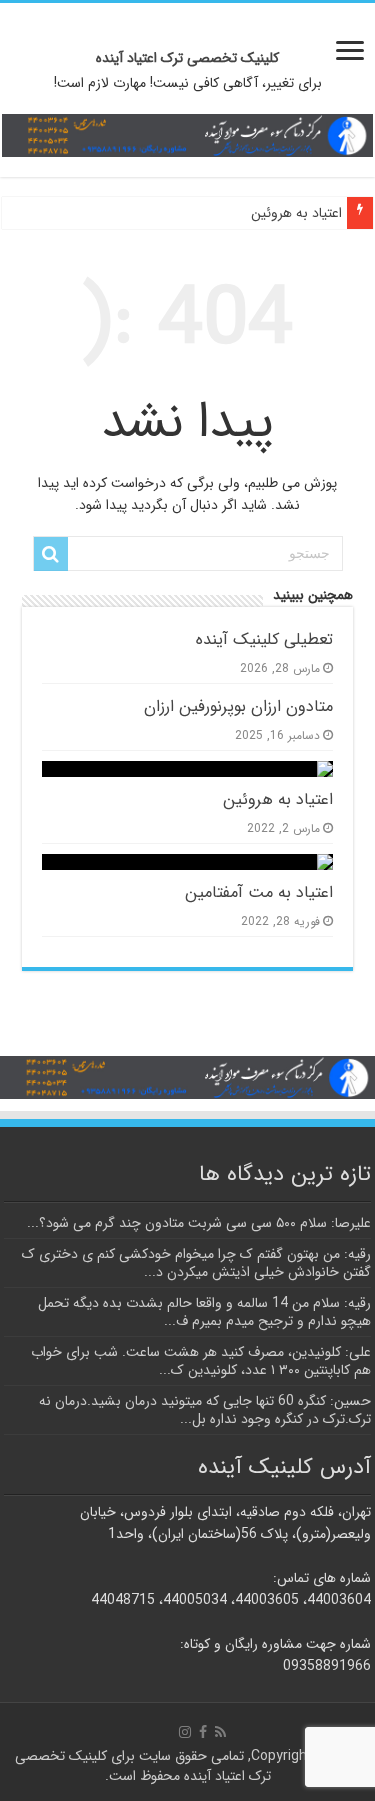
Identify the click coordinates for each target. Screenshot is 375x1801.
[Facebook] (203, 1732)
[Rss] (220, 1732)
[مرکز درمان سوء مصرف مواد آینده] (187, 134)
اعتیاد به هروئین (296, 213)
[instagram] (185, 1732)
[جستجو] (51, 554)
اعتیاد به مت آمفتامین (259, 893)
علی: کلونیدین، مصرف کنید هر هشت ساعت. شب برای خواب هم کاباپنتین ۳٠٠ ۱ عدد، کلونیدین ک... (201, 1361)
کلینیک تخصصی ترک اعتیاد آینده (187, 58)
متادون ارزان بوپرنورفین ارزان (238, 707)
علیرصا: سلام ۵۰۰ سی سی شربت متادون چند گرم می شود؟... (199, 1223)
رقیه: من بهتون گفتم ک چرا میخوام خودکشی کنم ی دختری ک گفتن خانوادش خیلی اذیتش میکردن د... (196, 1263)
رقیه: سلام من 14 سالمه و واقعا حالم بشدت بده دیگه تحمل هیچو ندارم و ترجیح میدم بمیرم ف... (204, 1312)
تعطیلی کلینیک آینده (264, 640)
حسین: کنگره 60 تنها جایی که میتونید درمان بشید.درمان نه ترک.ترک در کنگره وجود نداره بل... (205, 1410)
